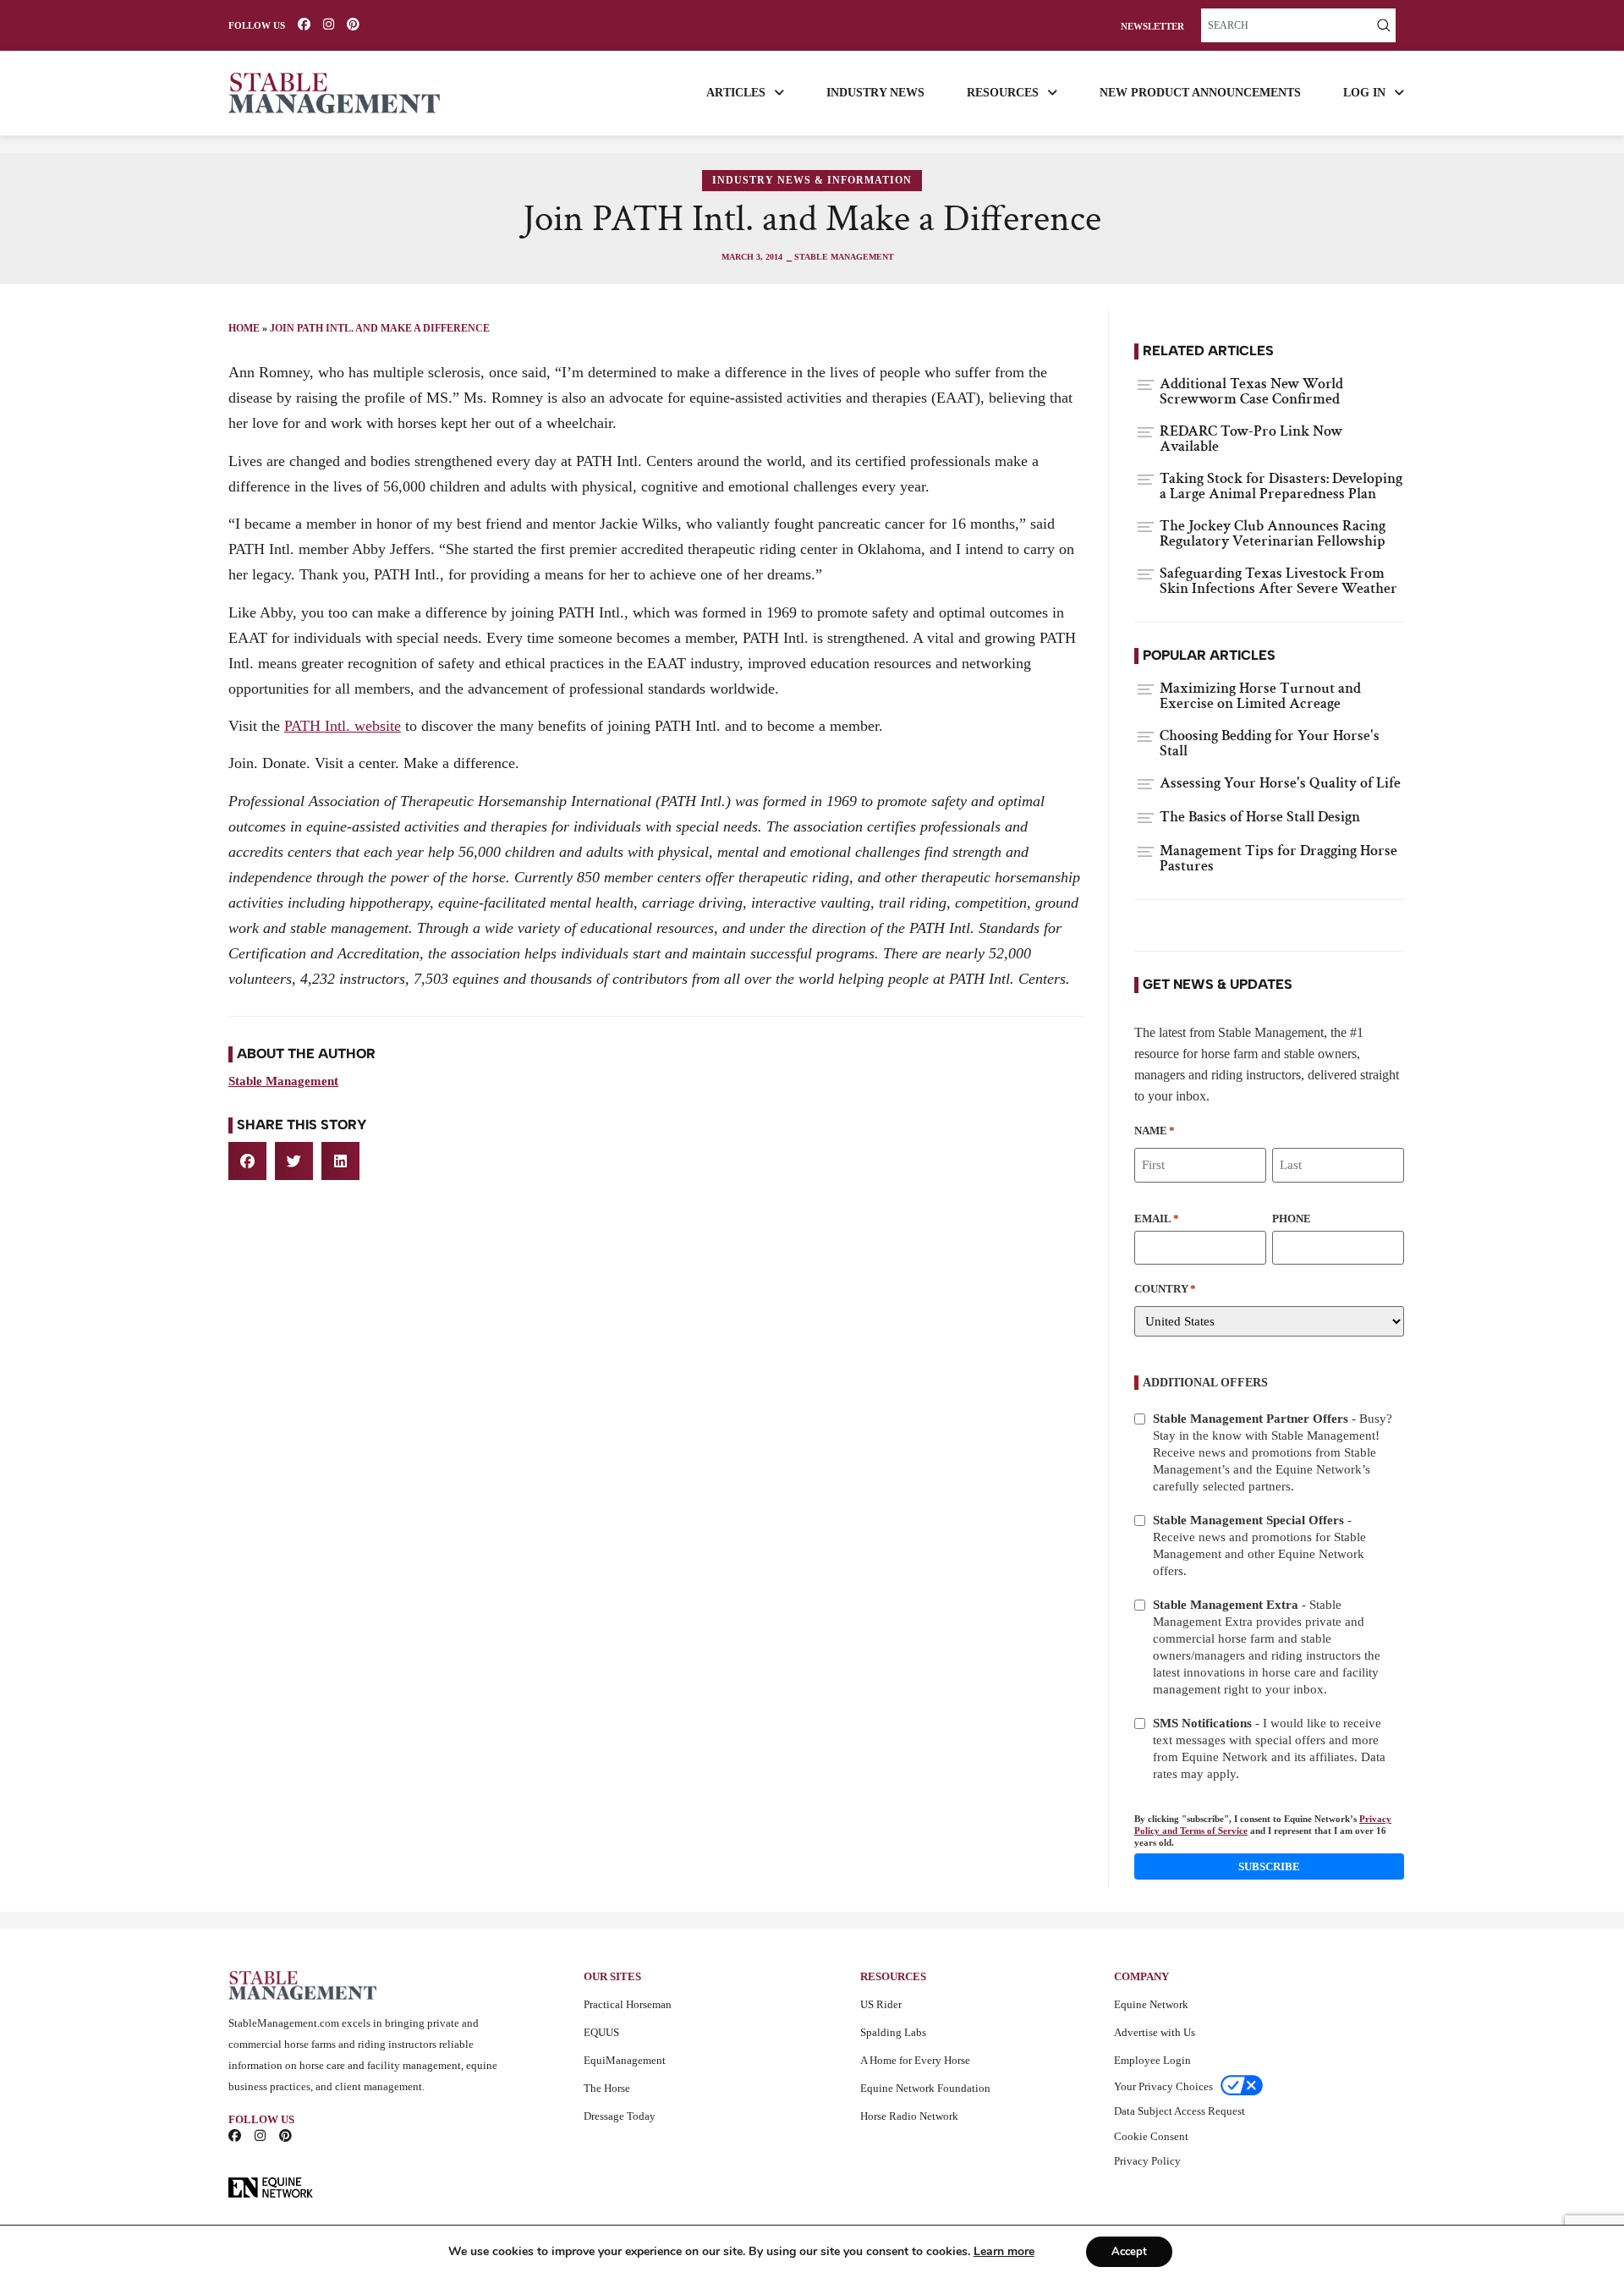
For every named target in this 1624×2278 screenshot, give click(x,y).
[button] (247, 1161)
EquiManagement (625, 2060)
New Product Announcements (1200, 93)
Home (244, 328)
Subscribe (1269, 1866)
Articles (736, 93)
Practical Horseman (628, 2004)
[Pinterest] (353, 24)
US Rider (881, 2004)
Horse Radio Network (909, 2116)
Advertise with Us (1155, 2032)
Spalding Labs (893, 2032)
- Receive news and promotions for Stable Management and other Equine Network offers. (1259, 1545)
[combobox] (1287, 25)
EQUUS (601, 2032)
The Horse (607, 2088)
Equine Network (1151, 2004)
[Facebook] (304, 24)
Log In (1364, 93)
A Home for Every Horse (915, 2060)
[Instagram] (329, 24)
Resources (1003, 93)
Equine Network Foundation (925, 2088)
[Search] (1384, 25)
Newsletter (1152, 27)
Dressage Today (620, 2116)
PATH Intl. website (343, 726)
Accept (1129, 2252)
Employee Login (1152, 2060)
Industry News (875, 93)
